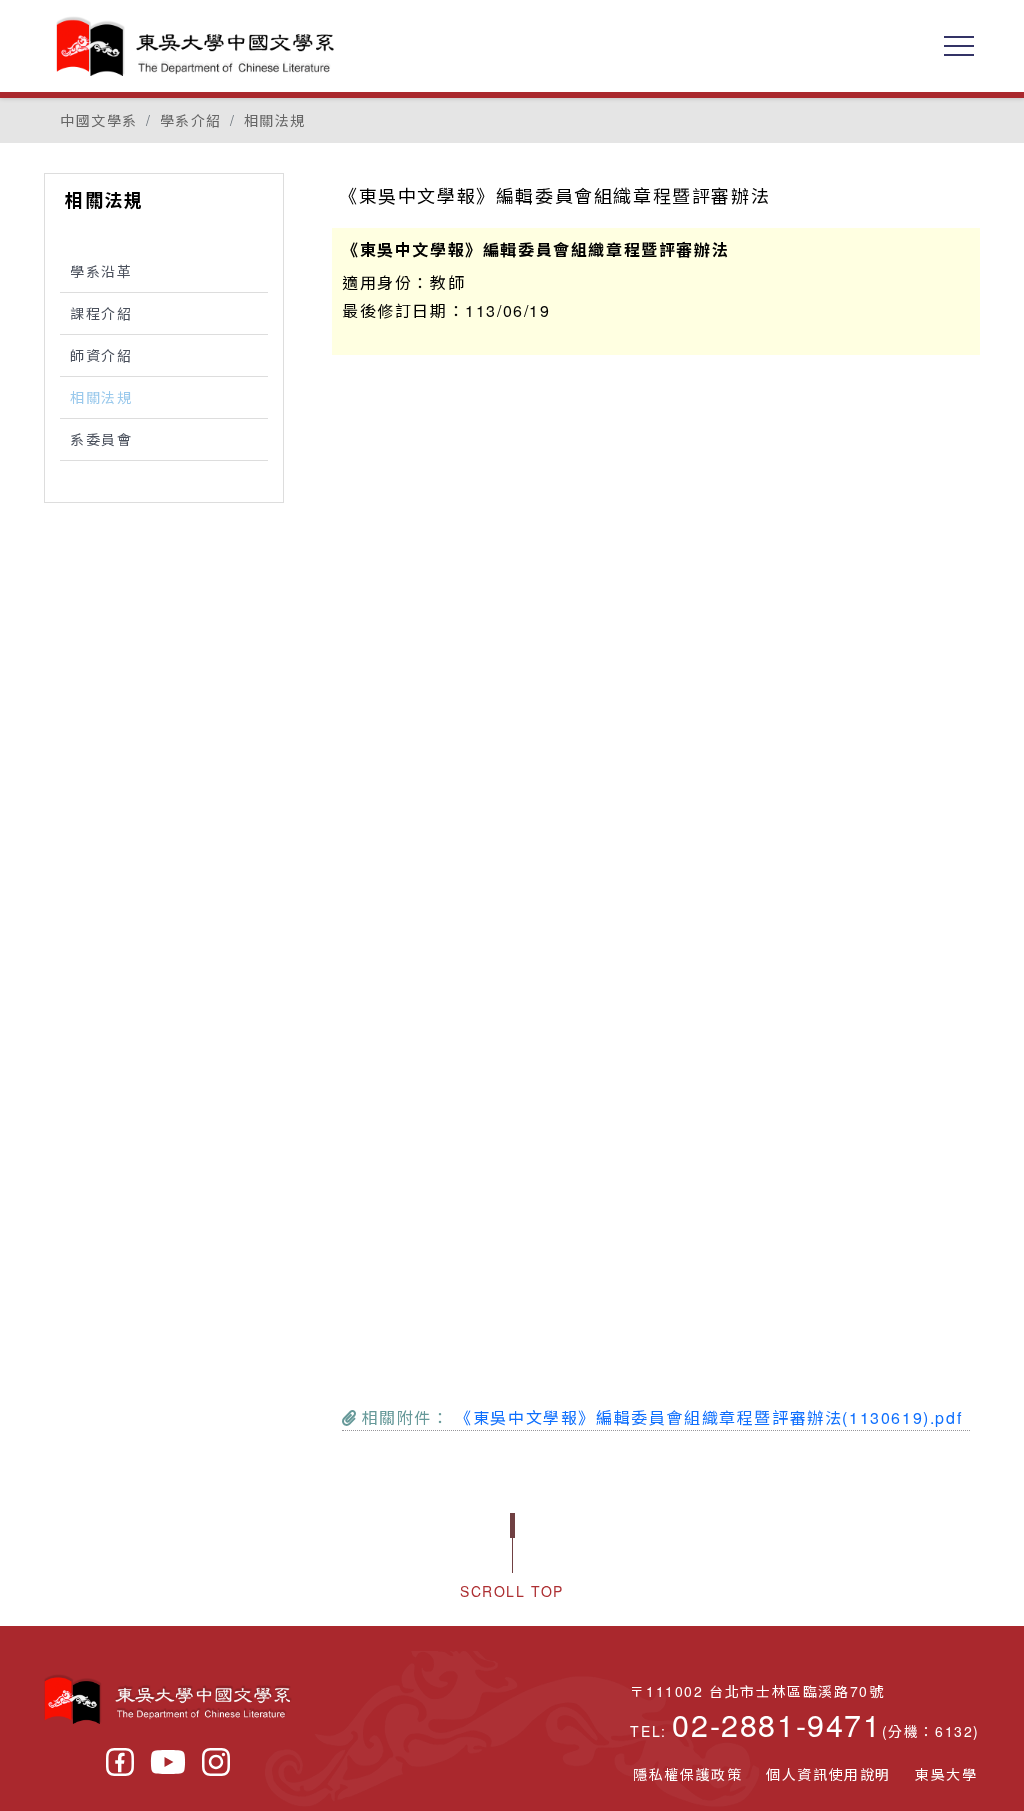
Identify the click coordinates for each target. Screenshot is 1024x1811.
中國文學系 (99, 120)
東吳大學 (946, 1774)
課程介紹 (101, 313)
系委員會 (101, 439)
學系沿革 (101, 271)
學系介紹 (191, 120)
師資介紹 (101, 355)
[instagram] (216, 1762)
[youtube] (168, 1762)
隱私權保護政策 (687, 1774)
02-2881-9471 (776, 1724)
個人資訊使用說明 (828, 1774)
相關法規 (275, 120)
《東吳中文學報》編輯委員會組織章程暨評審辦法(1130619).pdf (708, 1417)
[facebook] (120, 1762)
